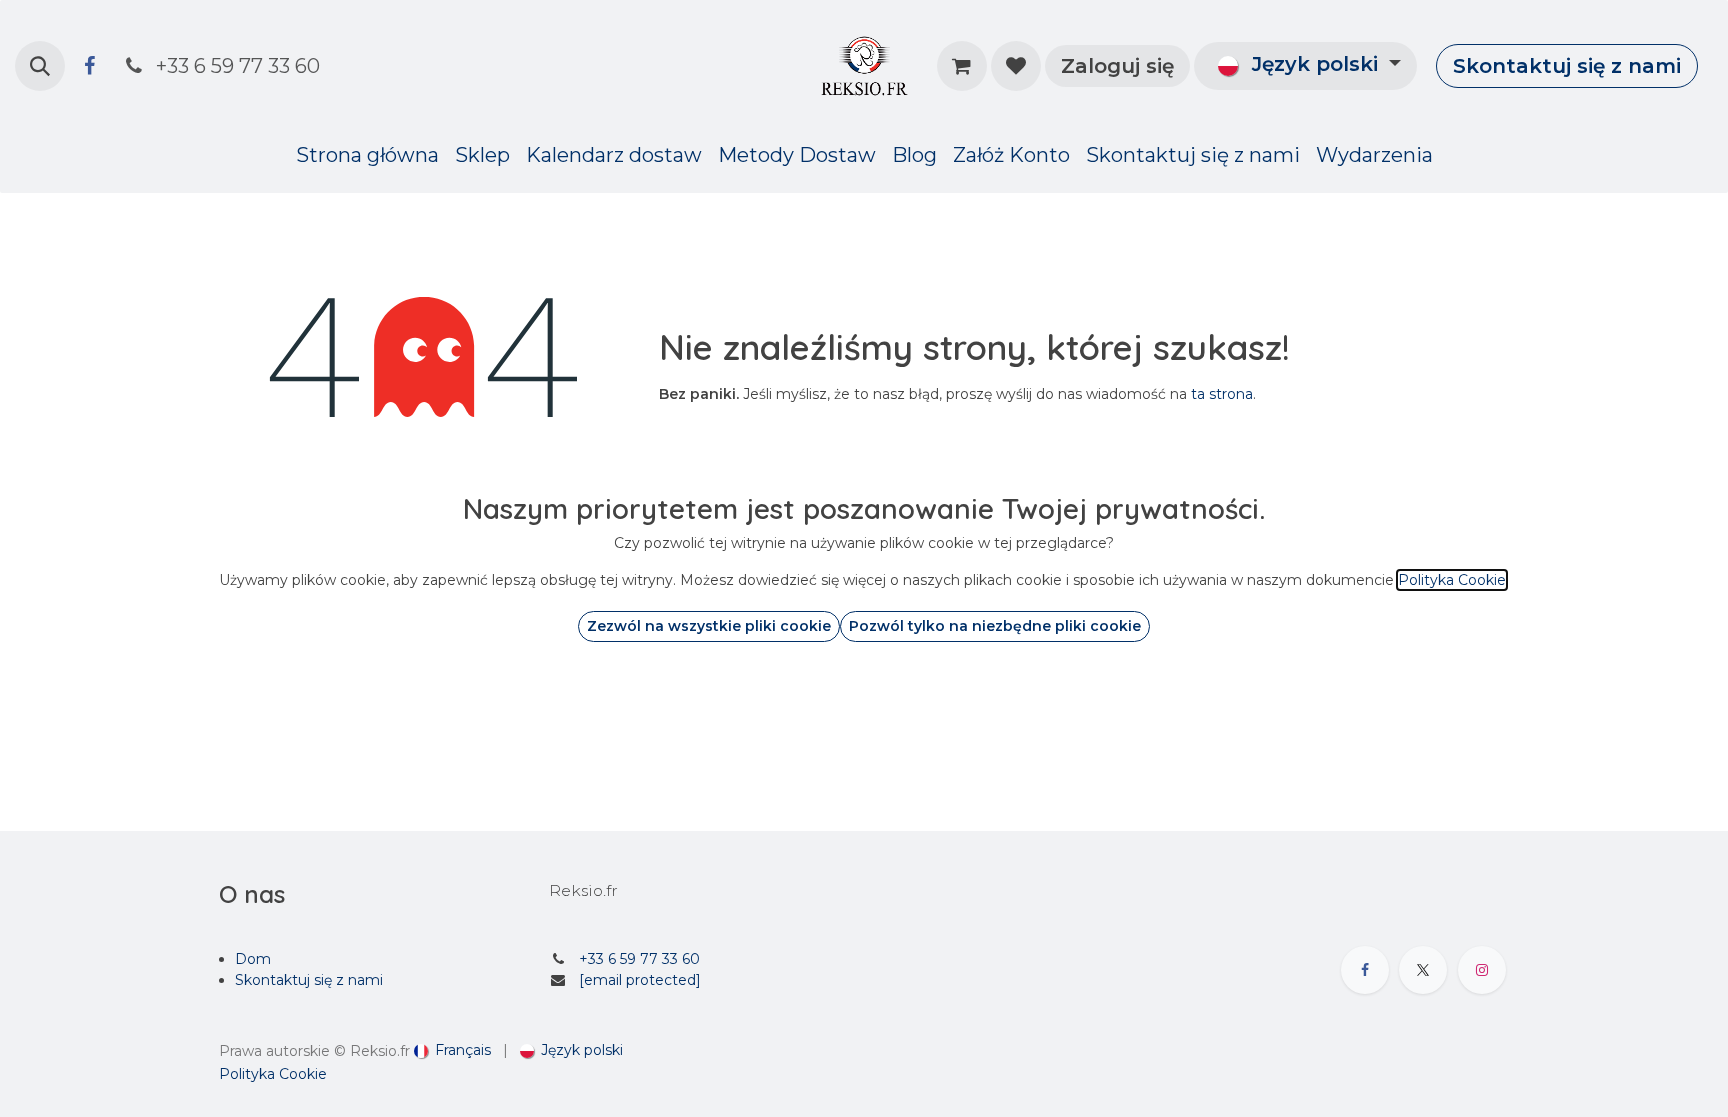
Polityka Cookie (273, 1074)
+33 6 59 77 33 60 (639, 959)
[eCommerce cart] (962, 66)
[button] (40, 66)
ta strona (1222, 394)
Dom (253, 959)
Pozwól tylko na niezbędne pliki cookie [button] (995, 626)
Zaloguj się (1117, 66)
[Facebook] (89, 66)
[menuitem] (367, 155)
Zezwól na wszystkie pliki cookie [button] (709, 626)
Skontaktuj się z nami (1567, 66)
